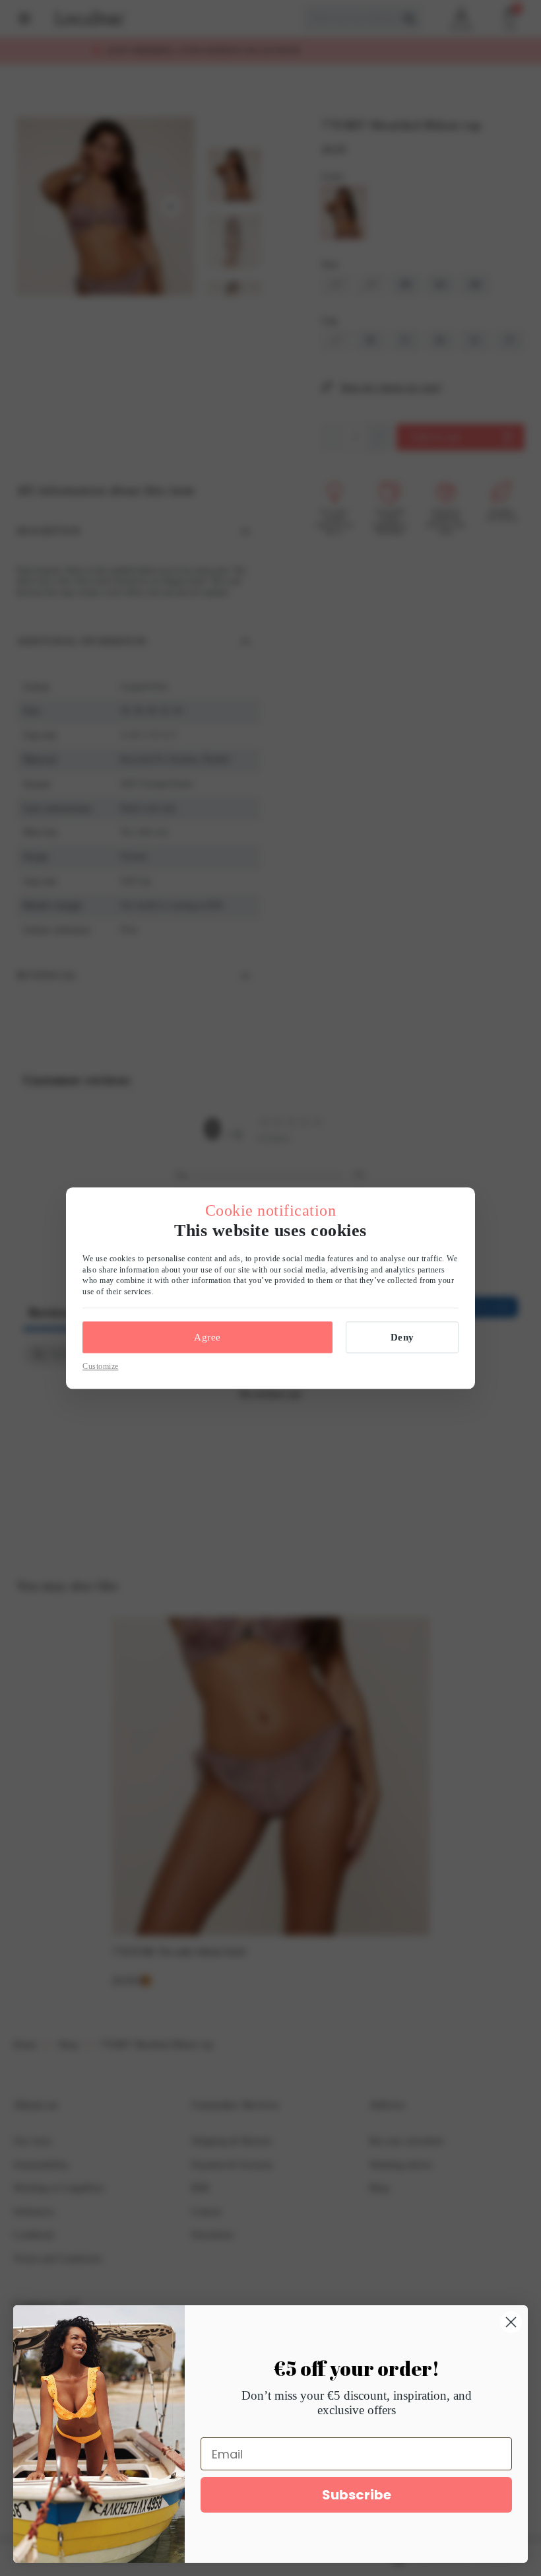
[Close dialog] (511, 2322)
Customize (101, 1366)
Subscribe (357, 2495)
